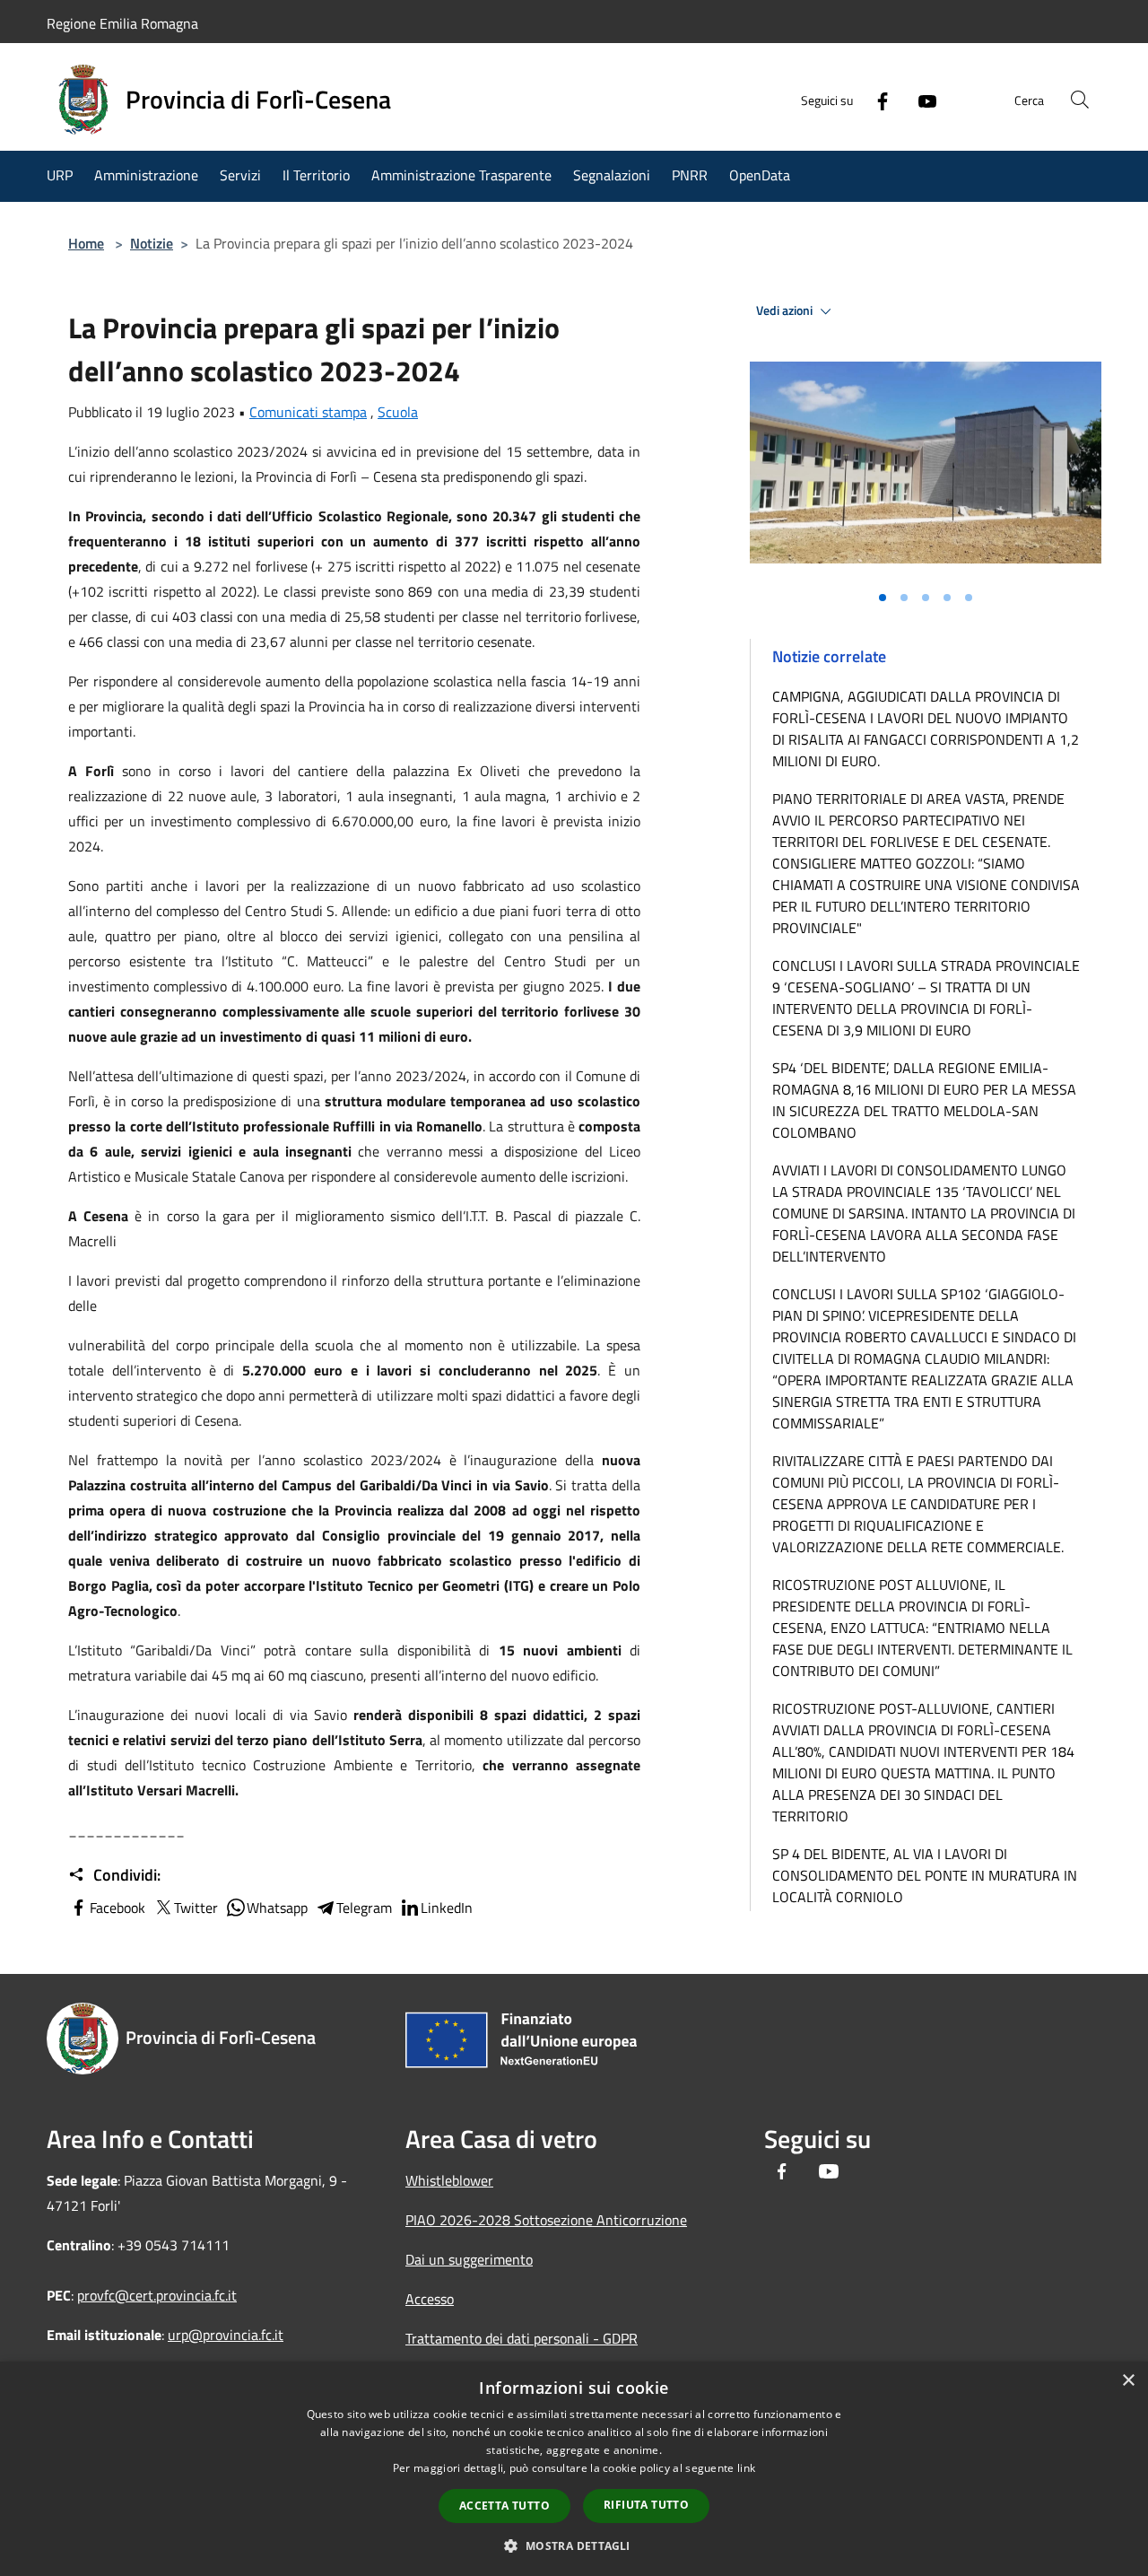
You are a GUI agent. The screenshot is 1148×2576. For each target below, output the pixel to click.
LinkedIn (447, 1908)
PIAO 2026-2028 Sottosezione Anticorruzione (546, 2220)
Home (86, 243)
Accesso (430, 2299)
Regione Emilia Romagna (122, 23)
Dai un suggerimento (469, 2259)
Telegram (364, 1908)
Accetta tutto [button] (504, 2506)
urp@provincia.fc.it (226, 2335)
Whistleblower (449, 2180)
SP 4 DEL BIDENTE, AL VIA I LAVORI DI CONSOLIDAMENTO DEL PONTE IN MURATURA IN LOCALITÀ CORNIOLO (925, 1875)
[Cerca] (1080, 100)
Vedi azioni (786, 310)
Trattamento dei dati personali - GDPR (522, 2338)
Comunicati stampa (308, 412)
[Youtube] (920, 100)
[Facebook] (875, 100)
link (746, 2468)
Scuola (398, 412)
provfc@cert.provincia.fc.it (157, 2295)
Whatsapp (277, 1908)
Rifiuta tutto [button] (646, 2505)
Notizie (152, 243)
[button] (574, 2545)
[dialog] (574, 2469)
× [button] (1128, 2381)
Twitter (196, 1908)
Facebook (117, 1908)
